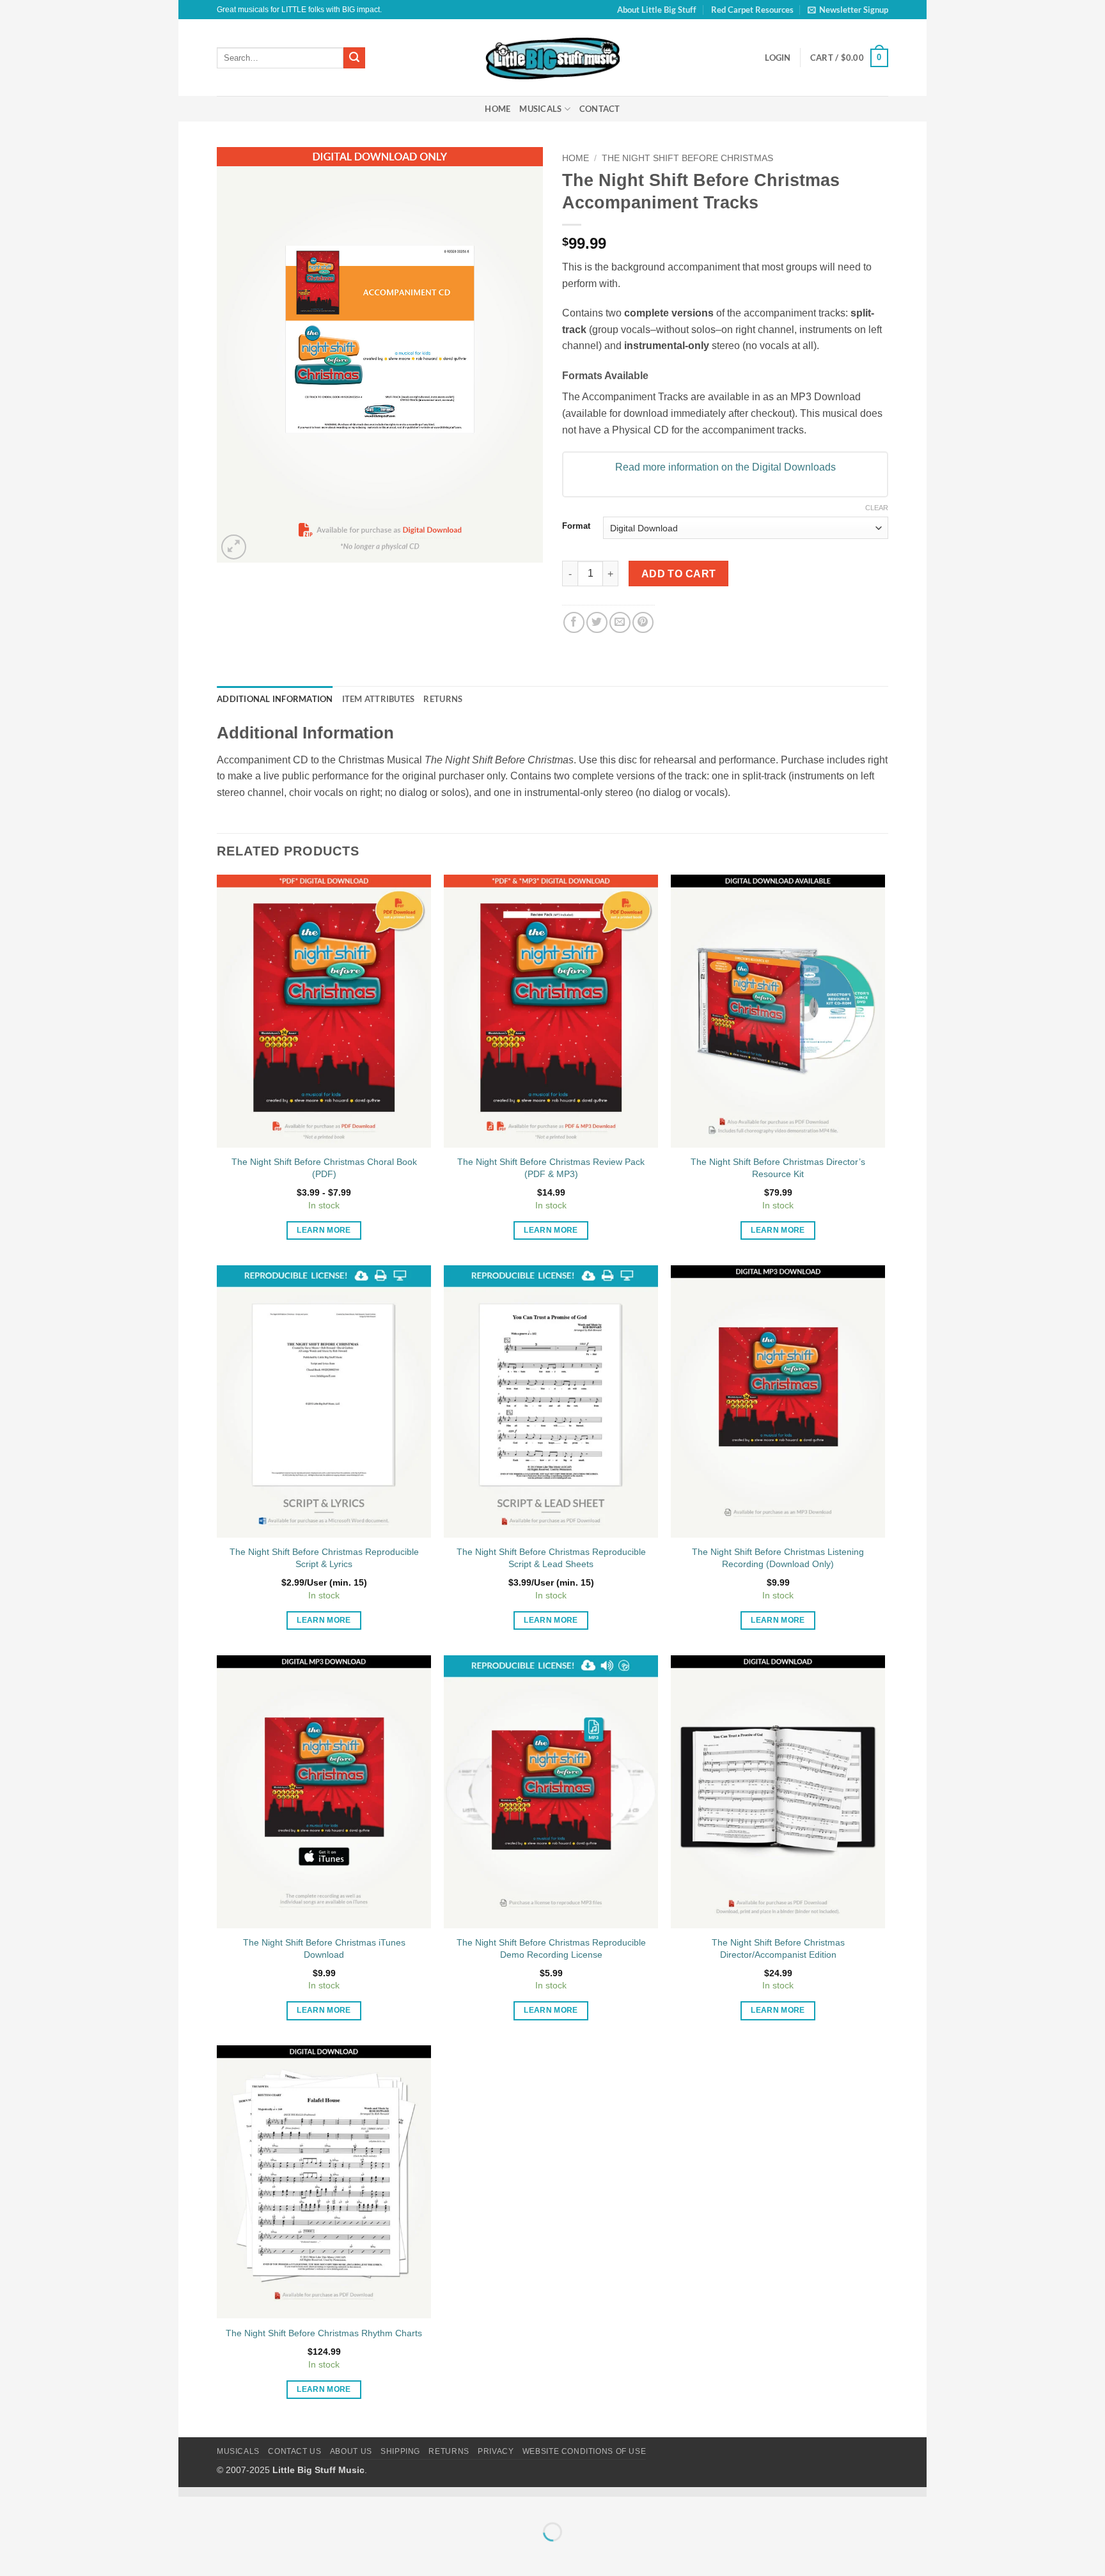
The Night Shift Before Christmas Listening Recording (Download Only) (778, 1558)
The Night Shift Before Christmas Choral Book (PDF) (324, 1168)
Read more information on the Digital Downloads (725, 467)
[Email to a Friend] (620, 622)
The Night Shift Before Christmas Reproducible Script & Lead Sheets (551, 1558)
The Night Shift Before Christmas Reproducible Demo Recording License (551, 1948)
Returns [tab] (443, 699)
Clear (877, 508)
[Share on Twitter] (597, 622)
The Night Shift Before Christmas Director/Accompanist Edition (778, 1948)
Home (498, 109)
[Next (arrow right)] (229, 2554)
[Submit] (354, 58)
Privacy (496, 2451)
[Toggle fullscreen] (229, 2500)
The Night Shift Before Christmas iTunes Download (324, 1948)
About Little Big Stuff (657, 10)
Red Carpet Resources (752, 10)
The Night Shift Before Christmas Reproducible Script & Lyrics (324, 1558)
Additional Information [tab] (275, 699)
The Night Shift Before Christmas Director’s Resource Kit (778, 1168)
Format (576, 526)
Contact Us (294, 2451)
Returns (449, 2451)
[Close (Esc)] (303, 2500)
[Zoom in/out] (191, 2500)
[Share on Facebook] (574, 622)
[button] (849, 58)
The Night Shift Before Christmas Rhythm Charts (324, 2333)
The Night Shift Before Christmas (687, 158)
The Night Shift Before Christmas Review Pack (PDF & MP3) (551, 1168)
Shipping (400, 2451)
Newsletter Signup (854, 10)
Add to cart (679, 574)
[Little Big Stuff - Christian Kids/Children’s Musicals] (552, 58)
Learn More (324, 1230)
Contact (600, 109)
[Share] (266, 2500)
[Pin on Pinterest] (643, 622)
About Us (351, 2451)
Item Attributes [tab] (379, 699)
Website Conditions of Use (584, 2451)
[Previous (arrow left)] (191, 2554)
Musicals (540, 109)
